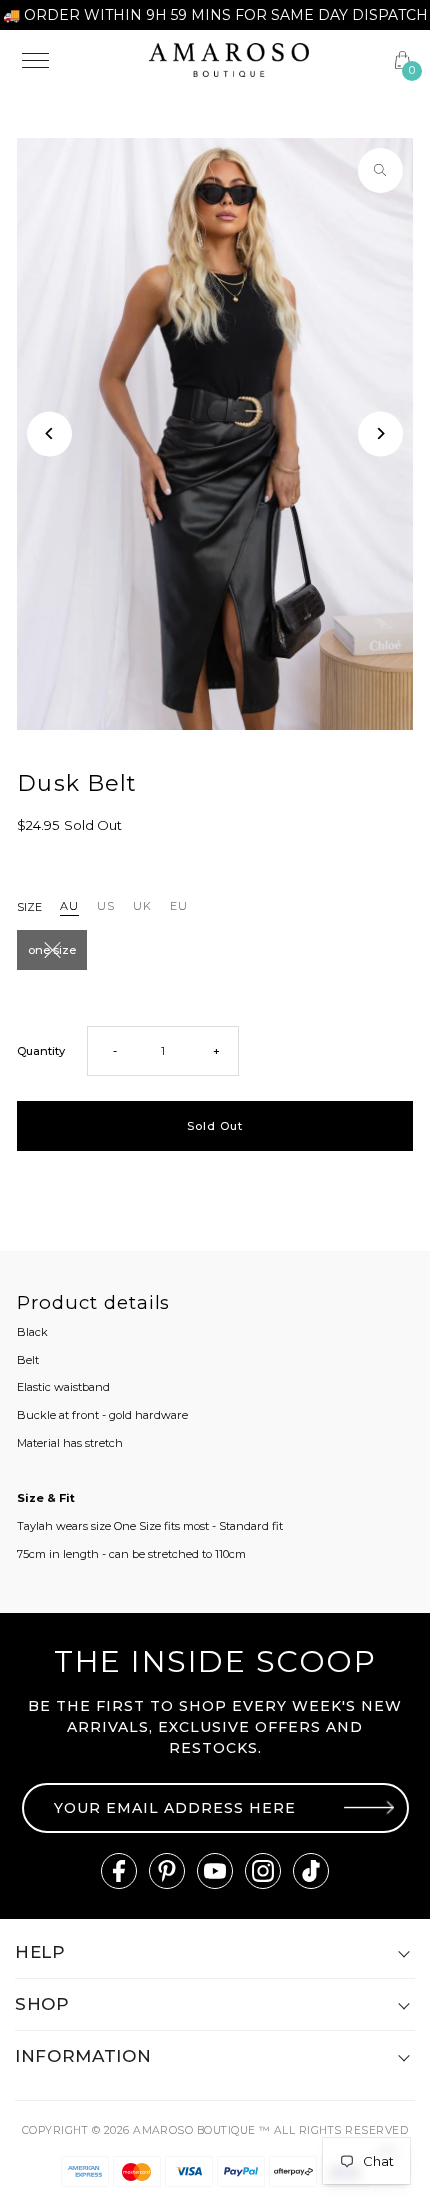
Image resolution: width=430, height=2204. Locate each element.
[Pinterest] (167, 1871)
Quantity (41, 1051)
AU (69, 906)
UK (142, 906)
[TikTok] (311, 1871)
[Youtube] (215, 1871)
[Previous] (49, 433)
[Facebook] (119, 1871)
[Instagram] (263, 1871)
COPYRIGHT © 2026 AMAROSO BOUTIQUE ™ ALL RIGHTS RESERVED (215, 2130)
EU (179, 906)
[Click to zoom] (380, 170)
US (106, 906)
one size (52, 950)
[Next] (380, 433)
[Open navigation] (73, 60)
